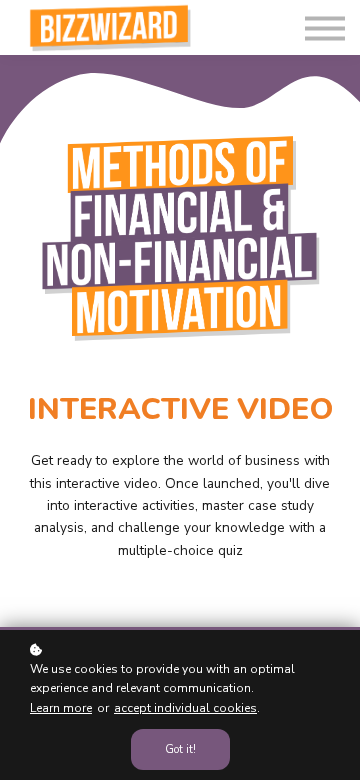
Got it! (180, 749)
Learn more (61, 708)
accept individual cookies (185, 708)
